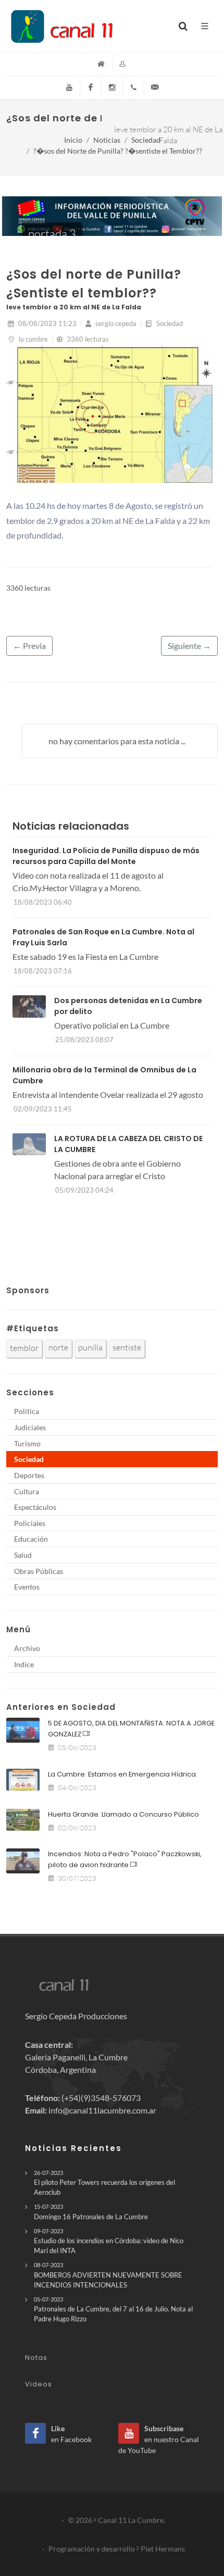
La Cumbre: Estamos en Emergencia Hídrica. (123, 1774)
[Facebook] (91, 87)
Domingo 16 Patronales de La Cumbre (91, 2212)
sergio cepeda (115, 323)
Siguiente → (189, 646)
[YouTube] (69, 87)
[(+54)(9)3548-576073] (133, 87)
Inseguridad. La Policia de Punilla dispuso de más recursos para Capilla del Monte (106, 856)
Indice (24, 1664)
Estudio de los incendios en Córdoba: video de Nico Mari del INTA (109, 2241)
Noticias (107, 140)
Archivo (27, 1648)
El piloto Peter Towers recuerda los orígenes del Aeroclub (104, 2183)
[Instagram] (112, 87)
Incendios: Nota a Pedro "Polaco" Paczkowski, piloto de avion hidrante (125, 1859)
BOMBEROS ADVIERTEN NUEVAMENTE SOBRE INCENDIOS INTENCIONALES (108, 2275)
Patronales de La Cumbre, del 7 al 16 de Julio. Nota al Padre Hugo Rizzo (113, 2309)
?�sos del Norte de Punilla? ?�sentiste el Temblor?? (118, 151)
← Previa (29, 646)
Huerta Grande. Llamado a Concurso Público (123, 1814)
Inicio (73, 140)
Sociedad (146, 140)
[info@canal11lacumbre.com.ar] (155, 87)
